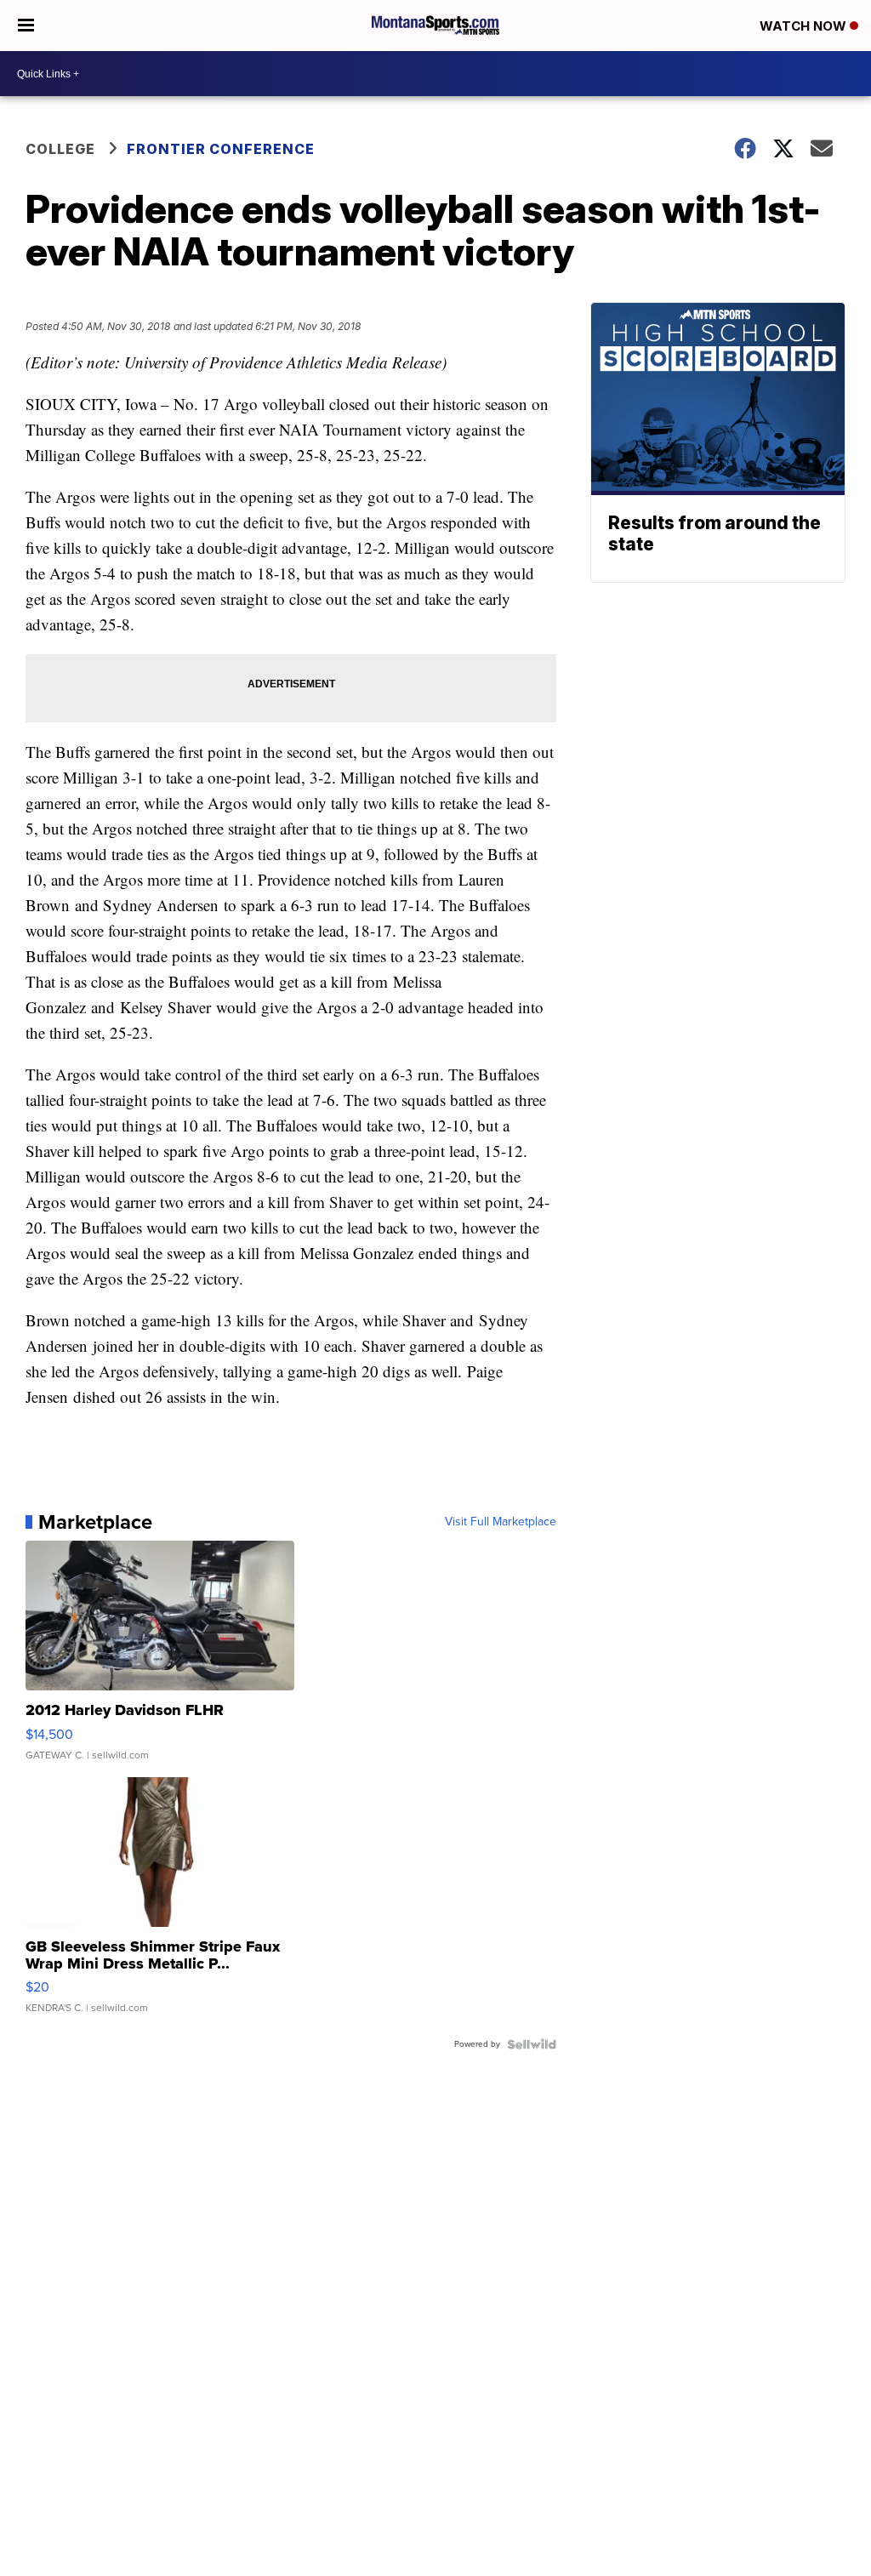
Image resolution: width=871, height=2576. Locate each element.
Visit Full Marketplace (501, 1522)
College (60, 149)
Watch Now (805, 26)
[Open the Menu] (26, 26)
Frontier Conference (221, 149)
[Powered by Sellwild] (532, 2044)
